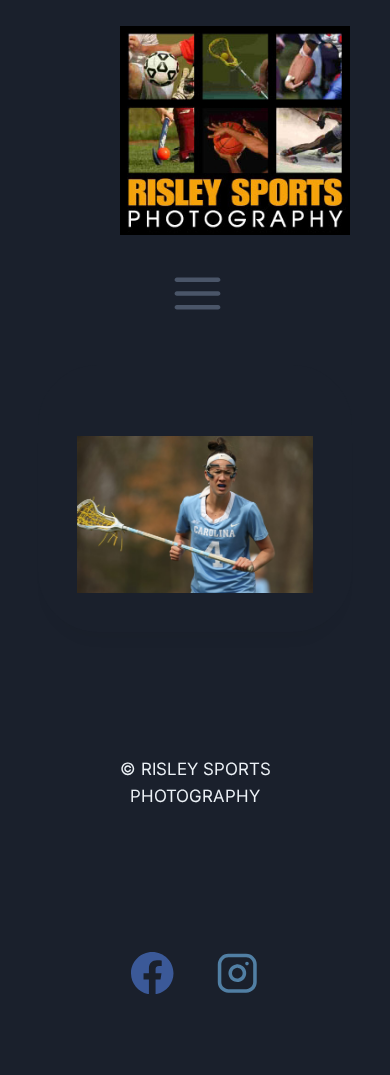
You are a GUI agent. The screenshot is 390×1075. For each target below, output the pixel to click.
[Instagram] (237, 972)
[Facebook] (152, 972)
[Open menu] (194, 293)
